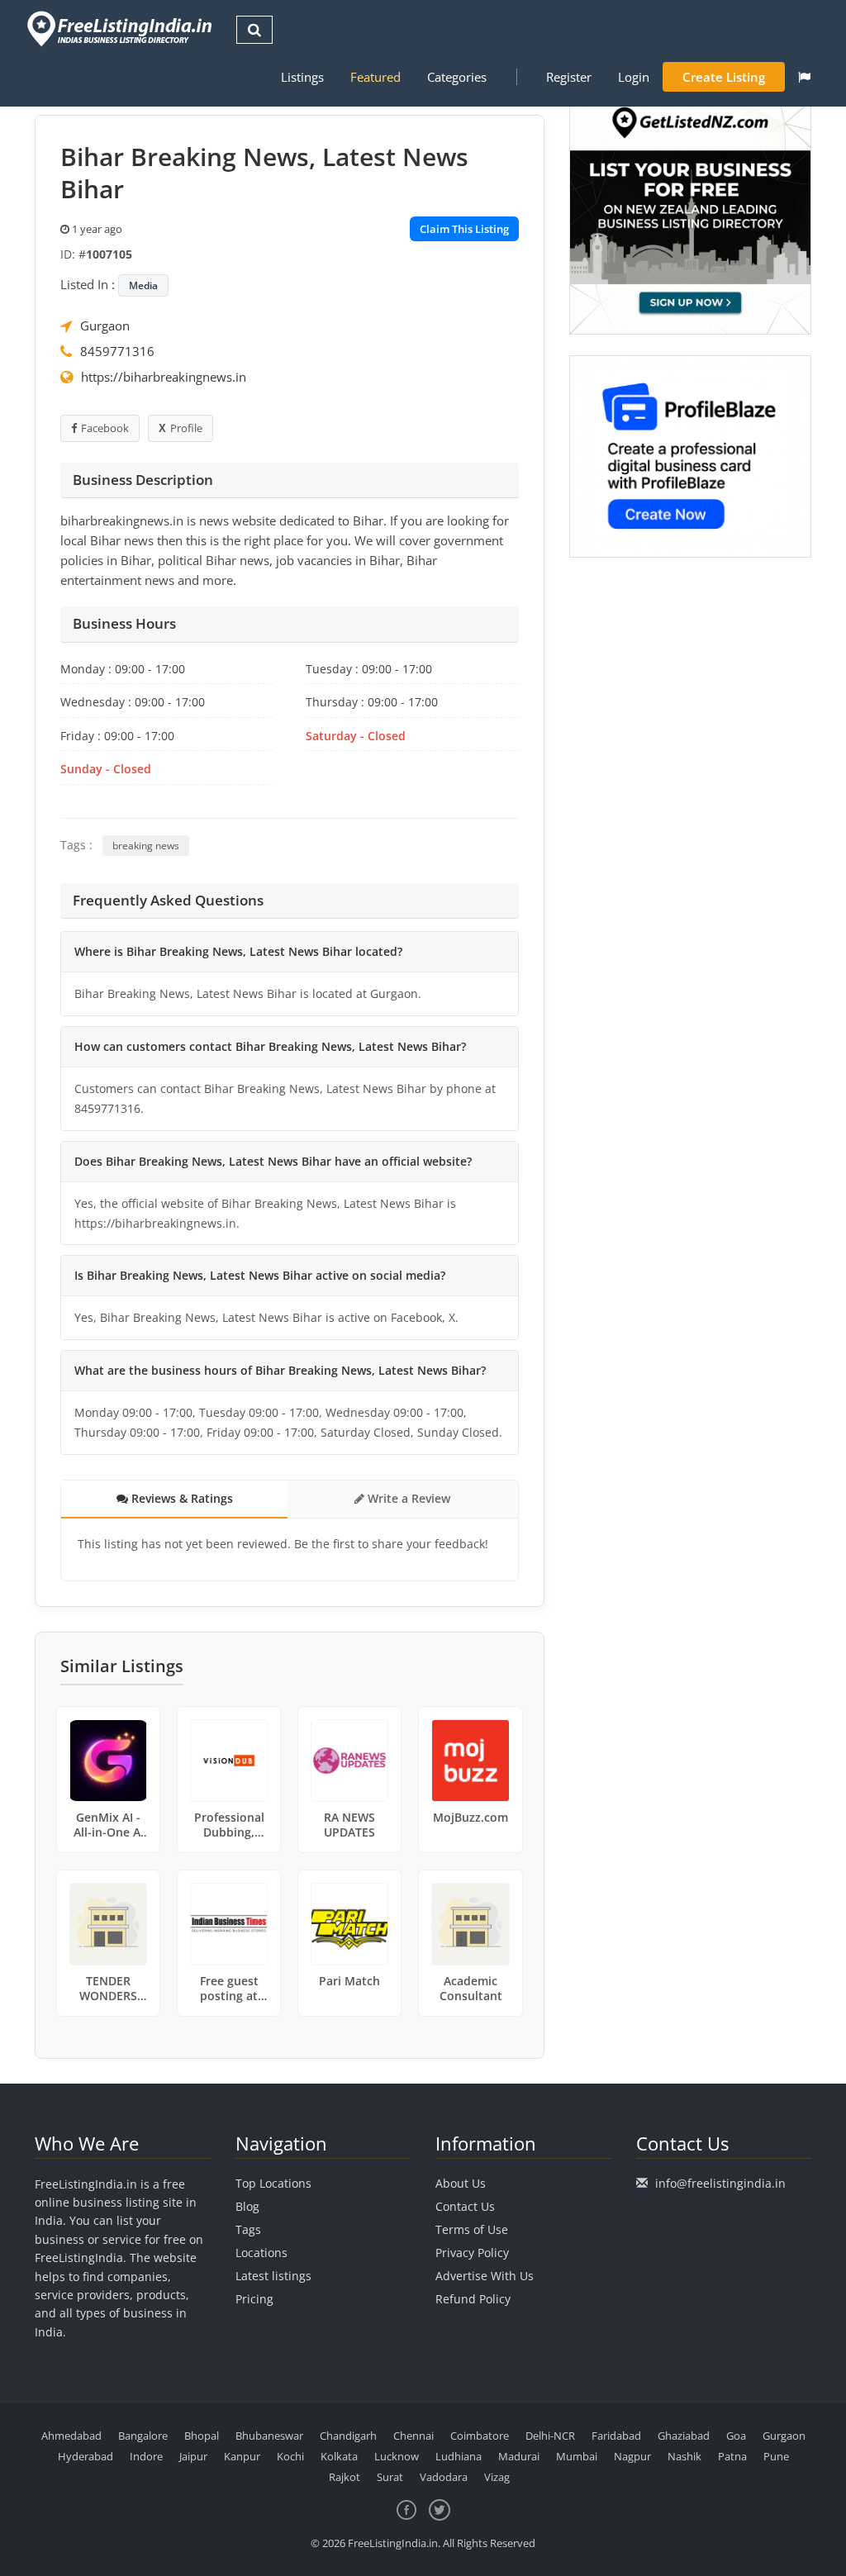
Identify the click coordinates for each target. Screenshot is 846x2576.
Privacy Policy (472, 2253)
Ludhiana (459, 2456)
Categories (457, 77)
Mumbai (577, 2456)
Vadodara (444, 2477)
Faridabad (616, 2436)
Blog (247, 2206)
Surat (390, 2477)
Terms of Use (472, 2229)
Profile (186, 428)
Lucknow (397, 2456)
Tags (248, 2229)
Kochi (290, 2456)
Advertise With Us (485, 2276)
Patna (732, 2456)
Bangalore (143, 2436)
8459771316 (117, 351)
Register (569, 77)
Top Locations (273, 2183)
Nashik (684, 2456)
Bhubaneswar (269, 2436)
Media (143, 285)
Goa (736, 2436)
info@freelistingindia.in (720, 2183)
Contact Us (465, 2206)
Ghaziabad (684, 2436)
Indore (146, 2456)
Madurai (519, 2456)
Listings (302, 77)
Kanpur (242, 2456)
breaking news (146, 846)
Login (634, 77)
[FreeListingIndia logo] (121, 29)
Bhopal (202, 2436)
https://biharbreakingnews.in (164, 377)
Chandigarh (348, 2436)
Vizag (497, 2477)
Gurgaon (105, 326)
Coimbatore (480, 2436)
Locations (261, 2253)
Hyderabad (86, 2456)
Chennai (413, 2436)
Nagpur (632, 2456)
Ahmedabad (71, 2436)
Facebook (105, 428)
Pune (776, 2456)
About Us (461, 2183)
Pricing (254, 2299)
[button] (804, 77)
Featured (375, 77)
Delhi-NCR (550, 2436)
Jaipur (193, 2456)
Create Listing (724, 77)
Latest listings (273, 2276)
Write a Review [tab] (407, 1498)
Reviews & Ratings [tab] (181, 1498)
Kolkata (339, 2456)
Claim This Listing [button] (464, 229)
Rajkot (345, 2477)
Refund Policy (473, 2299)
